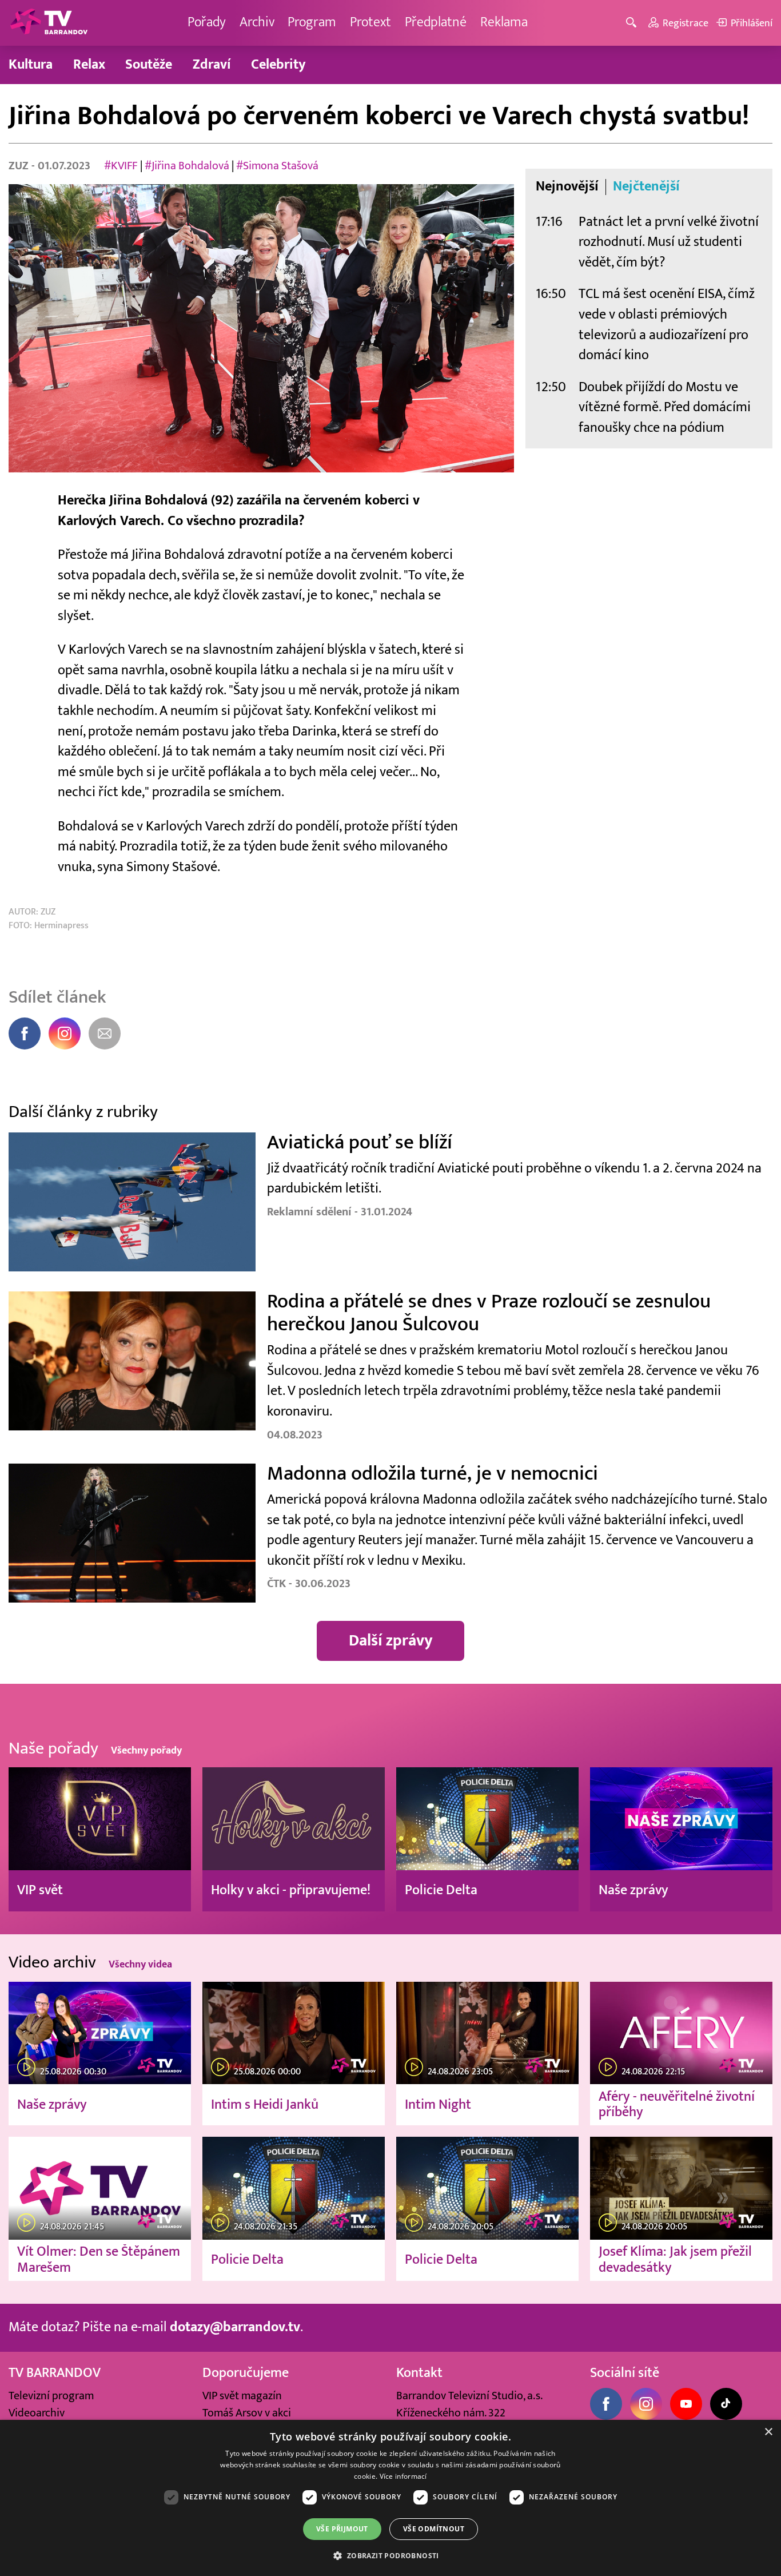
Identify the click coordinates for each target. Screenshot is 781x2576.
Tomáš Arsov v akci (247, 2413)
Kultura (31, 65)
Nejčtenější (646, 187)
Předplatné (436, 22)
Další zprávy (391, 1641)
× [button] (768, 2432)
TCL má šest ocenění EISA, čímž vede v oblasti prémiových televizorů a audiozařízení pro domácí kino (667, 325)
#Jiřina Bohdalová (187, 166)
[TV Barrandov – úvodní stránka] (49, 23)
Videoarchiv (37, 2413)
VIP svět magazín (242, 2396)
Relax (89, 65)
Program (312, 22)
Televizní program (51, 2396)
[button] (390, 2555)
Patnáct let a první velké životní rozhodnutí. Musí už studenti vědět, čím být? (669, 242)
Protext (370, 22)
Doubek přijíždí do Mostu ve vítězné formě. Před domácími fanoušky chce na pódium (665, 408)
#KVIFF (121, 166)
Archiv (257, 22)
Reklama (504, 22)
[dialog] (390, 2498)
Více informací (403, 2476)
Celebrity (278, 65)
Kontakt (419, 2373)
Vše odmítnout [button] (434, 2529)
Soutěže (149, 65)
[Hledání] (633, 23)
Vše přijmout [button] (342, 2529)
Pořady (207, 22)
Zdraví (212, 65)
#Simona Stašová (277, 166)
